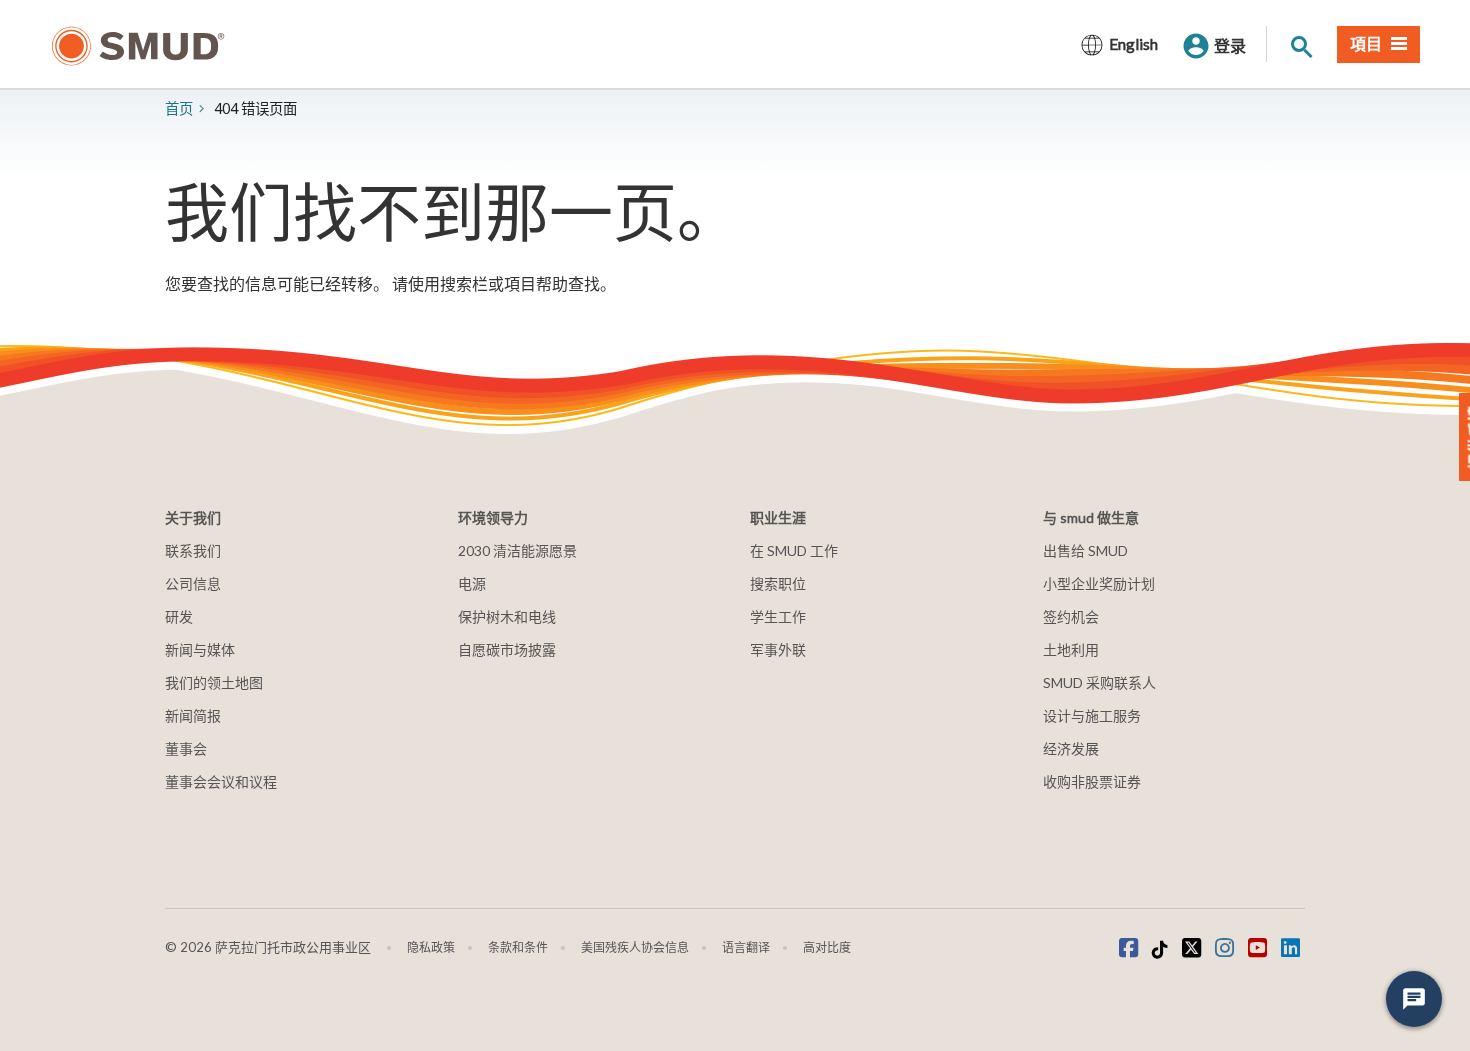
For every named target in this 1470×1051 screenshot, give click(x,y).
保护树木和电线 (507, 616)
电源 (472, 583)
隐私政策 (431, 947)
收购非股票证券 (1092, 781)
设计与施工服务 (1092, 715)
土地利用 (1071, 649)
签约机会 (1071, 616)
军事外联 (778, 649)
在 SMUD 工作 (794, 550)
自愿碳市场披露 (507, 649)
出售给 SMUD (1085, 550)
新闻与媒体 (200, 649)
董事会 (186, 748)
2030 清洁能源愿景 (517, 550)
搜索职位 (778, 583)
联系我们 (193, 550)
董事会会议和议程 (221, 781)
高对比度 (827, 947)
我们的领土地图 (214, 682)
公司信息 (193, 583)
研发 (179, 616)
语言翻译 (746, 947)
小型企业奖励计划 (1099, 583)
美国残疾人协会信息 (635, 947)
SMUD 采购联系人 (1099, 682)
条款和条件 (518, 947)
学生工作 (778, 616)
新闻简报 (193, 715)
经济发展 (1071, 748)
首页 (179, 108)
